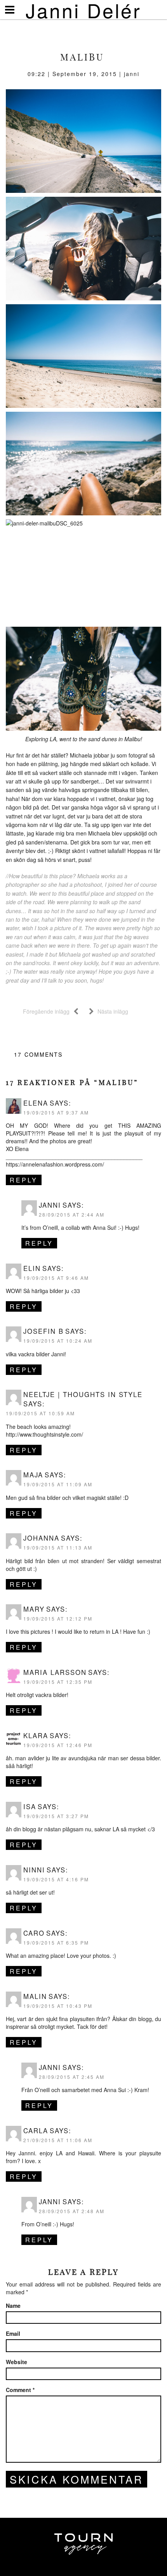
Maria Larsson (55, 1672)
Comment (20, 2390)
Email (13, 2333)
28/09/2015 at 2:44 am (72, 1214)
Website (17, 2362)
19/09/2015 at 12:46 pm (58, 1745)
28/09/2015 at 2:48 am (72, 2211)
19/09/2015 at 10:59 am (40, 1413)
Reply (24, 1180)
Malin (35, 1996)
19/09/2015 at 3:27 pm (56, 1816)
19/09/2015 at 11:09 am (58, 1484)
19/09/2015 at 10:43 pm (58, 2006)
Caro (34, 1933)
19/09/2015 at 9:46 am (56, 1278)
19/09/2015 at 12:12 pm (58, 1618)
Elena (36, 1103)
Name (13, 2306)
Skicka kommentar (77, 2479)
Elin (32, 1268)
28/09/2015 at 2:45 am (72, 2077)
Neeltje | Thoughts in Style (83, 1394)
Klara (36, 1735)
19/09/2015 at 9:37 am (56, 1112)
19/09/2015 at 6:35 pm (56, 1942)
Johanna (41, 1538)
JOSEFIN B (43, 1331)
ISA (30, 1806)
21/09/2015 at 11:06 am (58, 2140)
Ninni (34, 1870)
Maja (33, 1475)
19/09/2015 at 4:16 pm (56, 1879)
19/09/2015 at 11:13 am (58, 1547)
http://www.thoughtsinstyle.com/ (44, 1434)
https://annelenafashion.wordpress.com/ (55, 1164)
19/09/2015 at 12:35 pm (58, 1682)
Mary (34, 1609)
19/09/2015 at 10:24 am (58, 1341)
